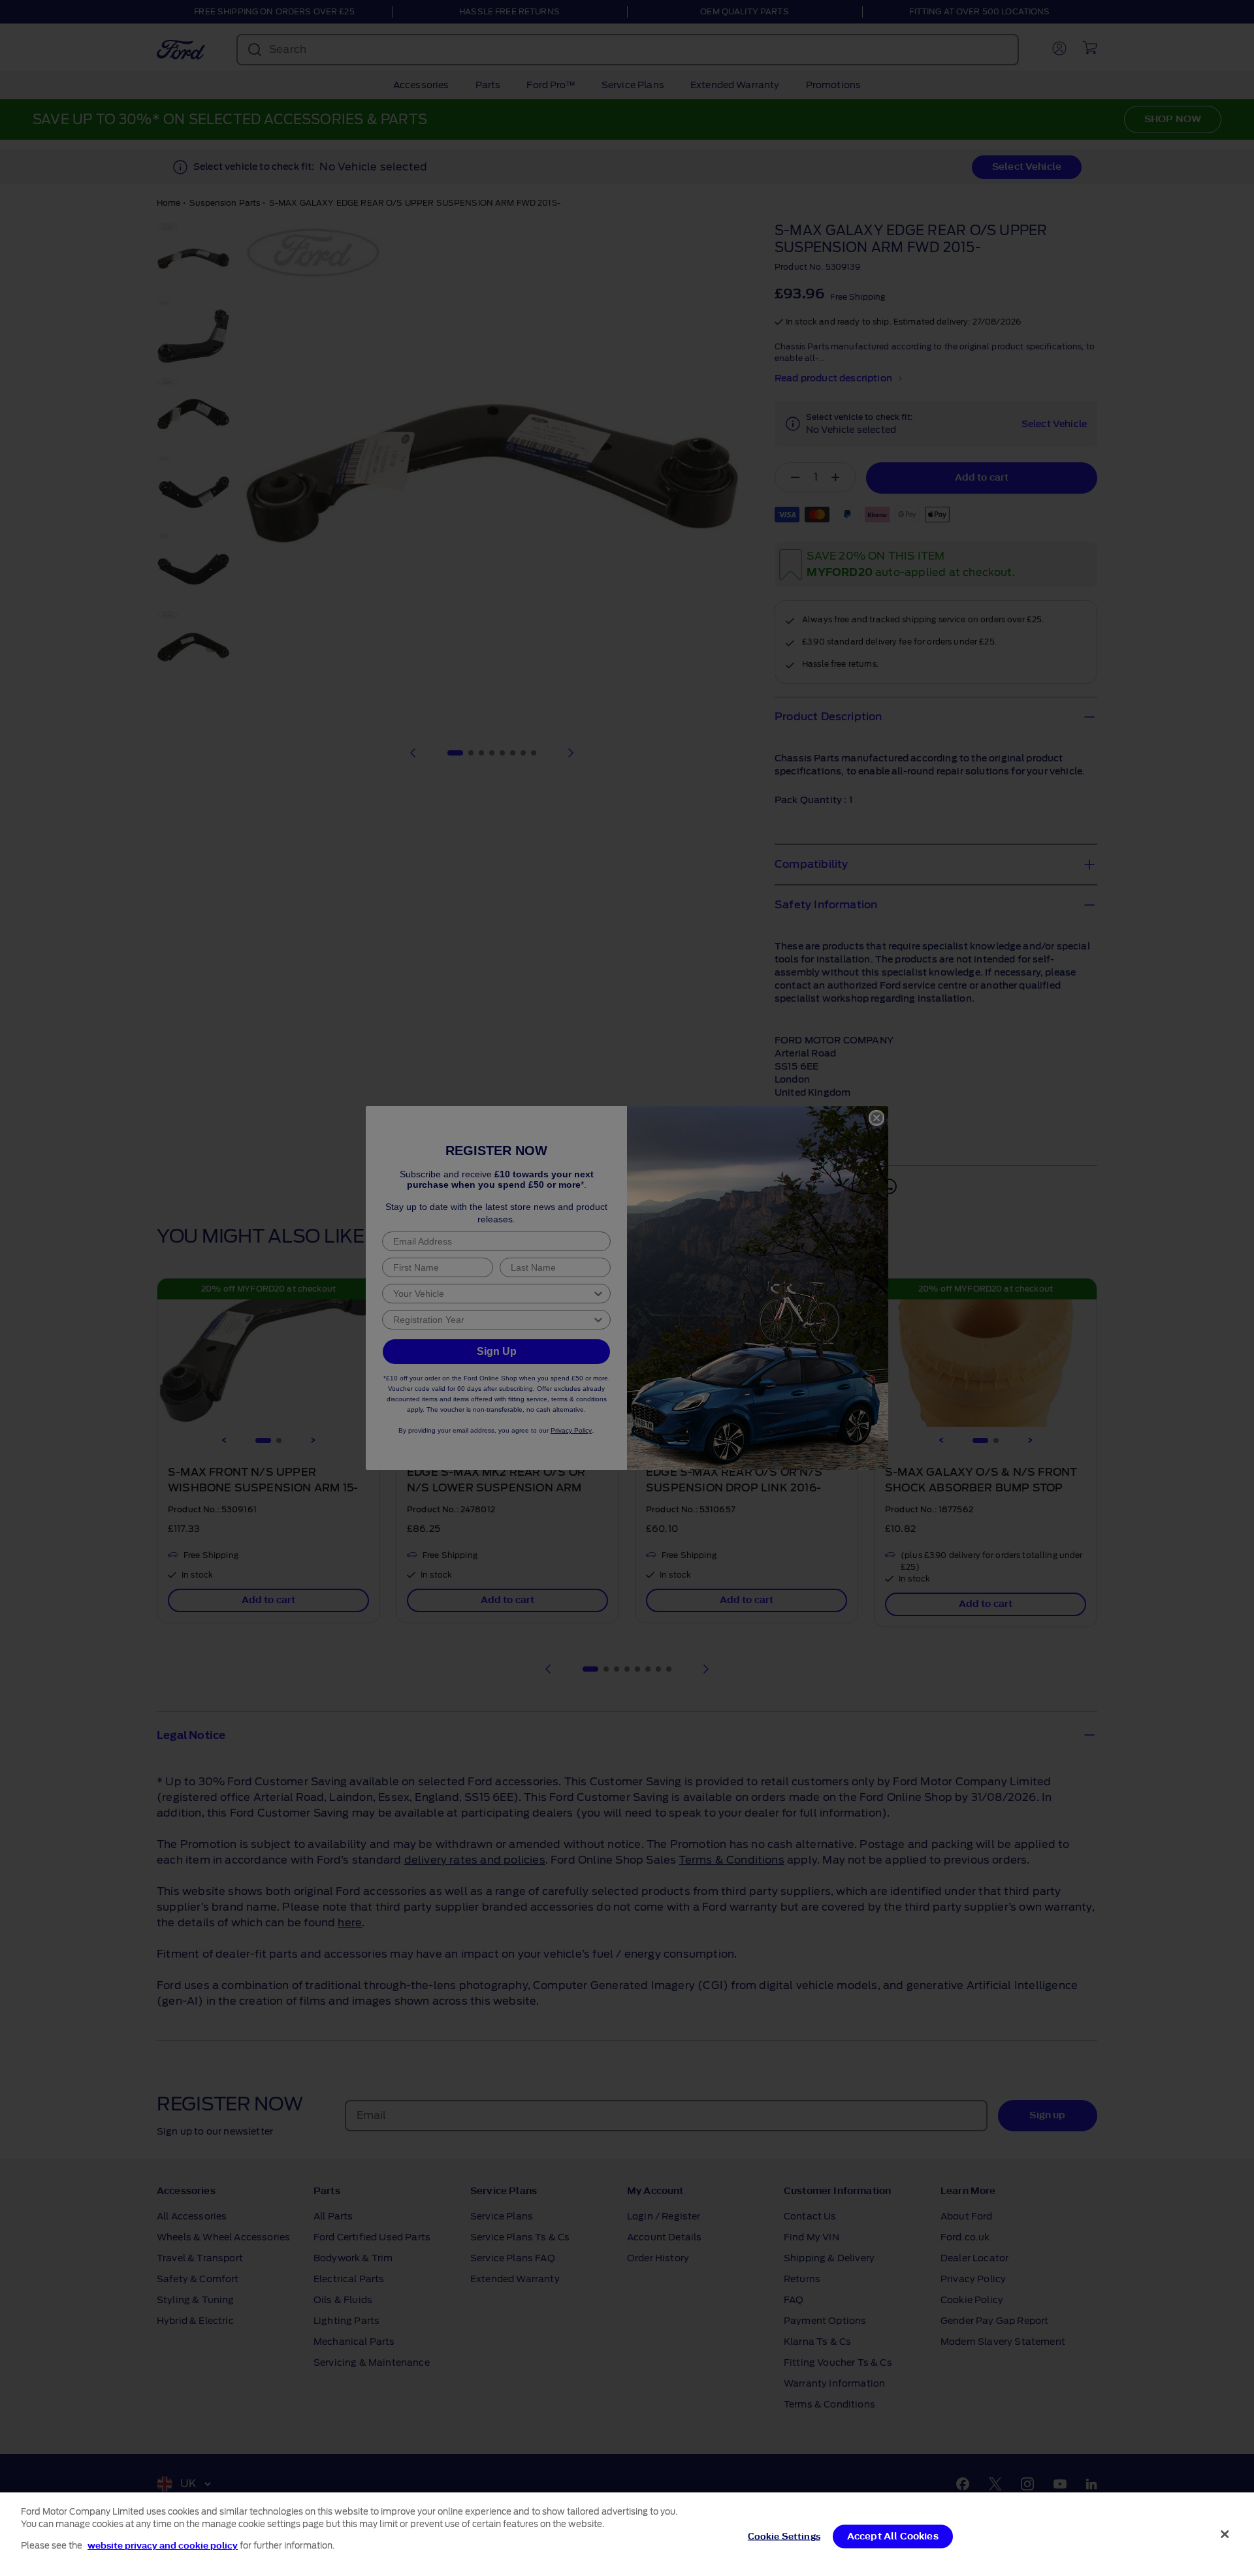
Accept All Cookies (893, 2536)
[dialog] (627, 2534)
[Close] (1225, 2534)
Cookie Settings (784, 2536)
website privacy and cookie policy (163, 2546)
